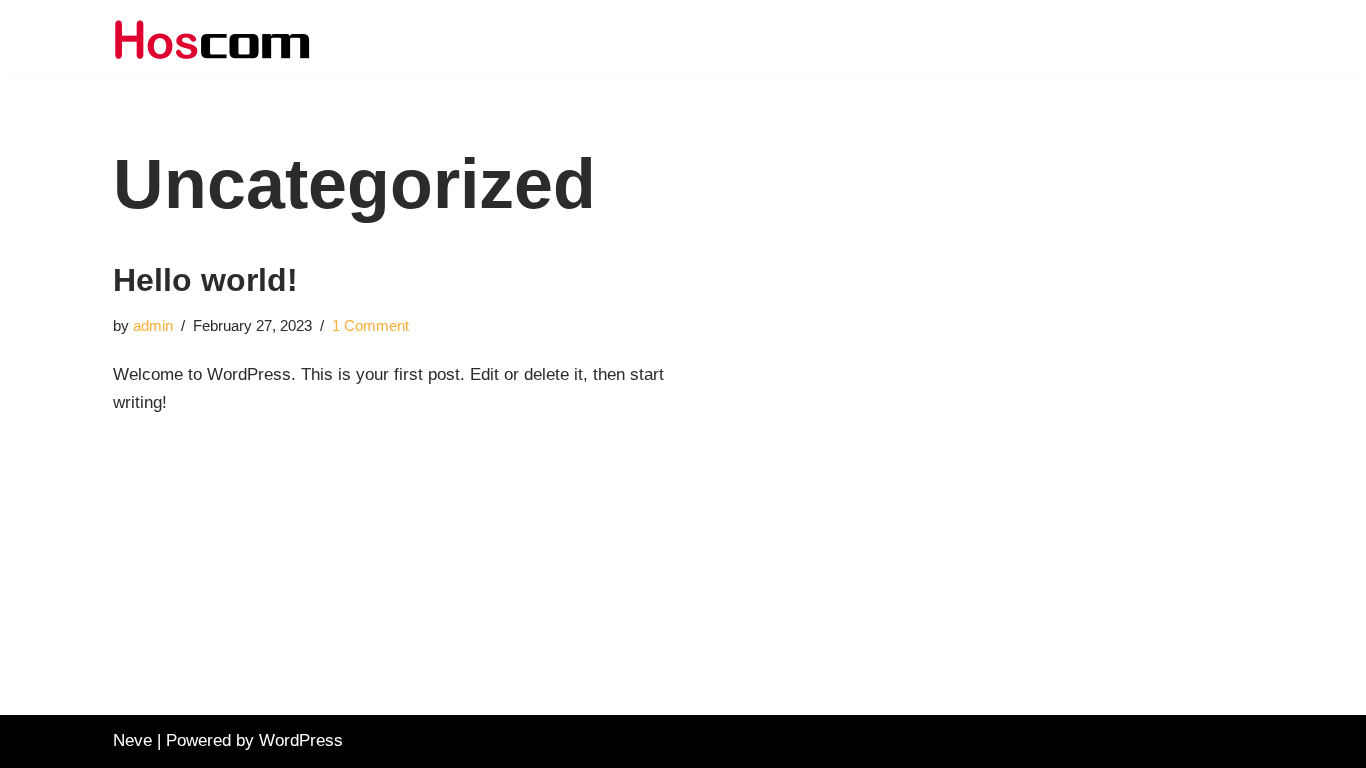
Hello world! (205, 280)
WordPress (301, 740)
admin (153, 325)
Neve (132, 740)
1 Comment (370, 325)
